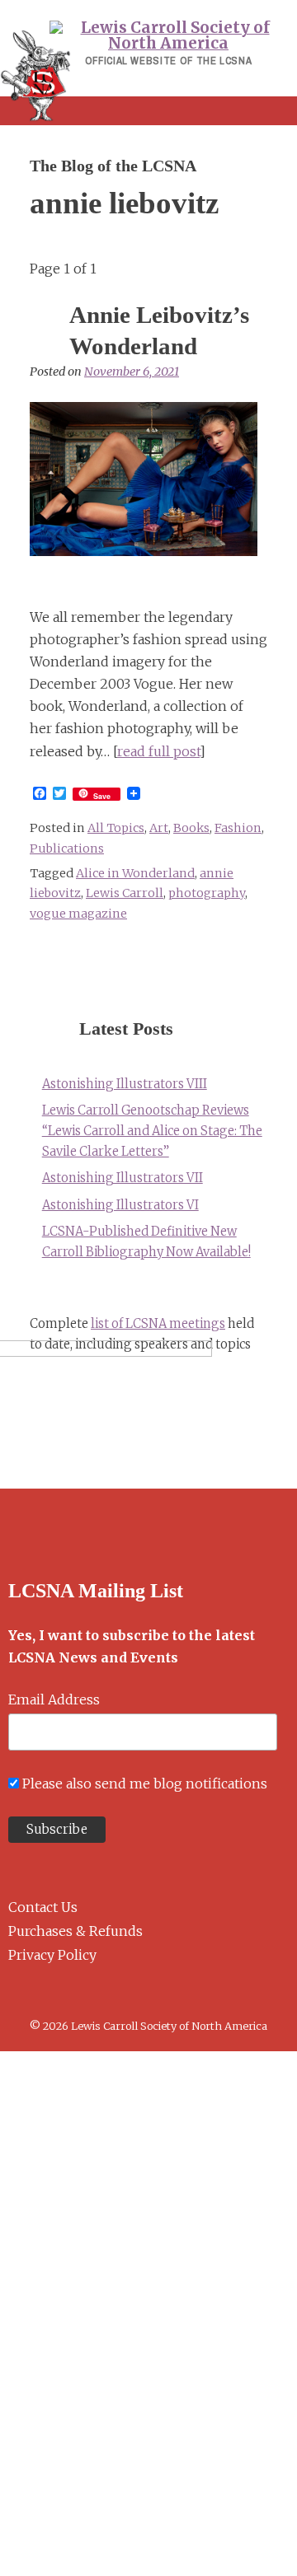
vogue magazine (78, 914)
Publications (67, 849)
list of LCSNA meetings (158, 1324)
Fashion (238, 828)
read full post (158, 751)
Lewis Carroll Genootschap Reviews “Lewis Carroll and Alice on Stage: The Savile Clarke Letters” (152, 1131)
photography (207, 893)
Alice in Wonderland (135, 873)
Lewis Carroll (125, 893)
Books (191, 828)
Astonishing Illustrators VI (120, 1205)
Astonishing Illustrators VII (123, 1178)
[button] (148, 111)
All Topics (116, 828)
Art (159, 828)
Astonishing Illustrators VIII (125, 1084)
